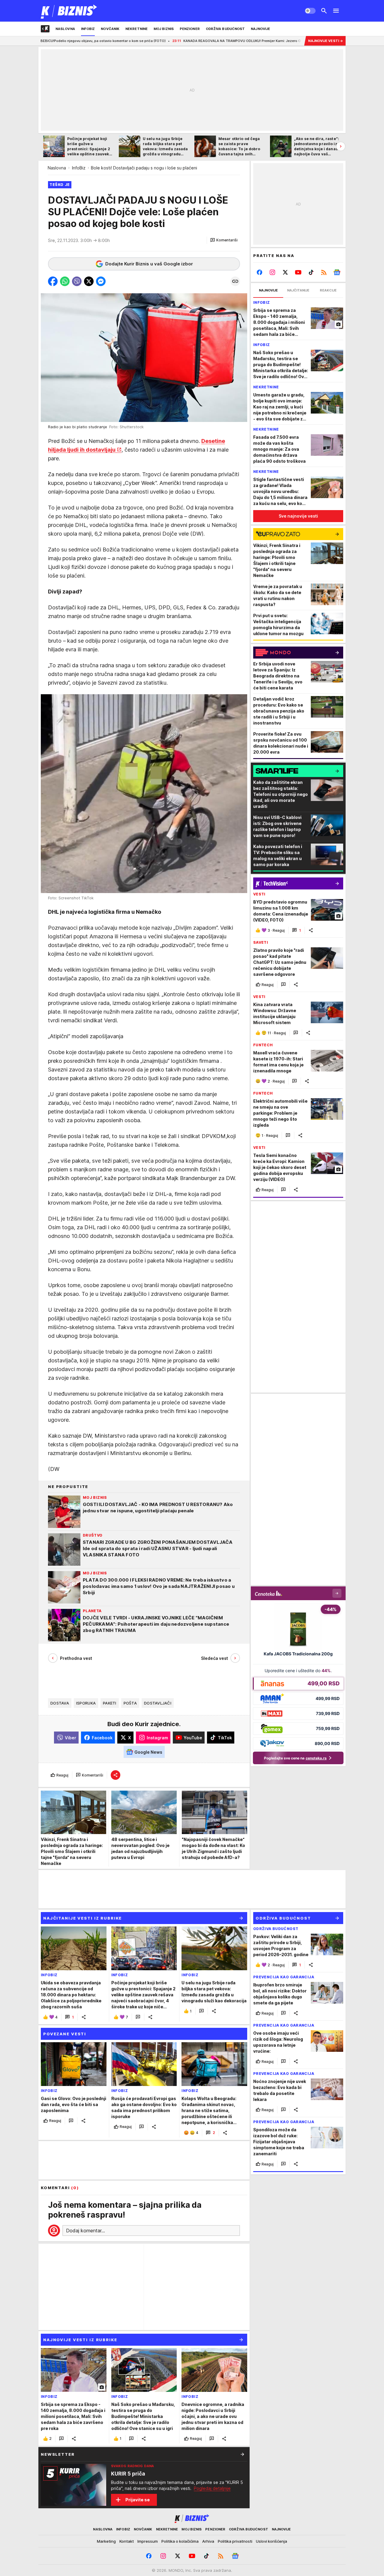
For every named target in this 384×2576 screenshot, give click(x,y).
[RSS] (324, 272)
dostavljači (158, 1703)
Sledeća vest (214, 1658)
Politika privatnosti (235, 2541)
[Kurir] (69, 11)
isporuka (86, 1703)
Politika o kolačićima (180, 2541)
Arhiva (208, 2541)
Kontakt (127, 2541)
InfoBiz (79, 168)
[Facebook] (260, 272)
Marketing (106, 2541)
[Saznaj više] (242, 2454)
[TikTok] (311, 272)
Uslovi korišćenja (271, 2541)
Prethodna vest (76, 1658)
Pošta (130, 1703)
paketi (110, 1703)
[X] (285, 272)
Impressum (148, 2541)
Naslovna (57, 168)
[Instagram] (273, 272)
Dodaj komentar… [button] (85, 2231)
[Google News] (337, 272)
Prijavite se (138, 2500)
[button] (224, 240)
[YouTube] (298, 272)
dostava (60, 1703)
